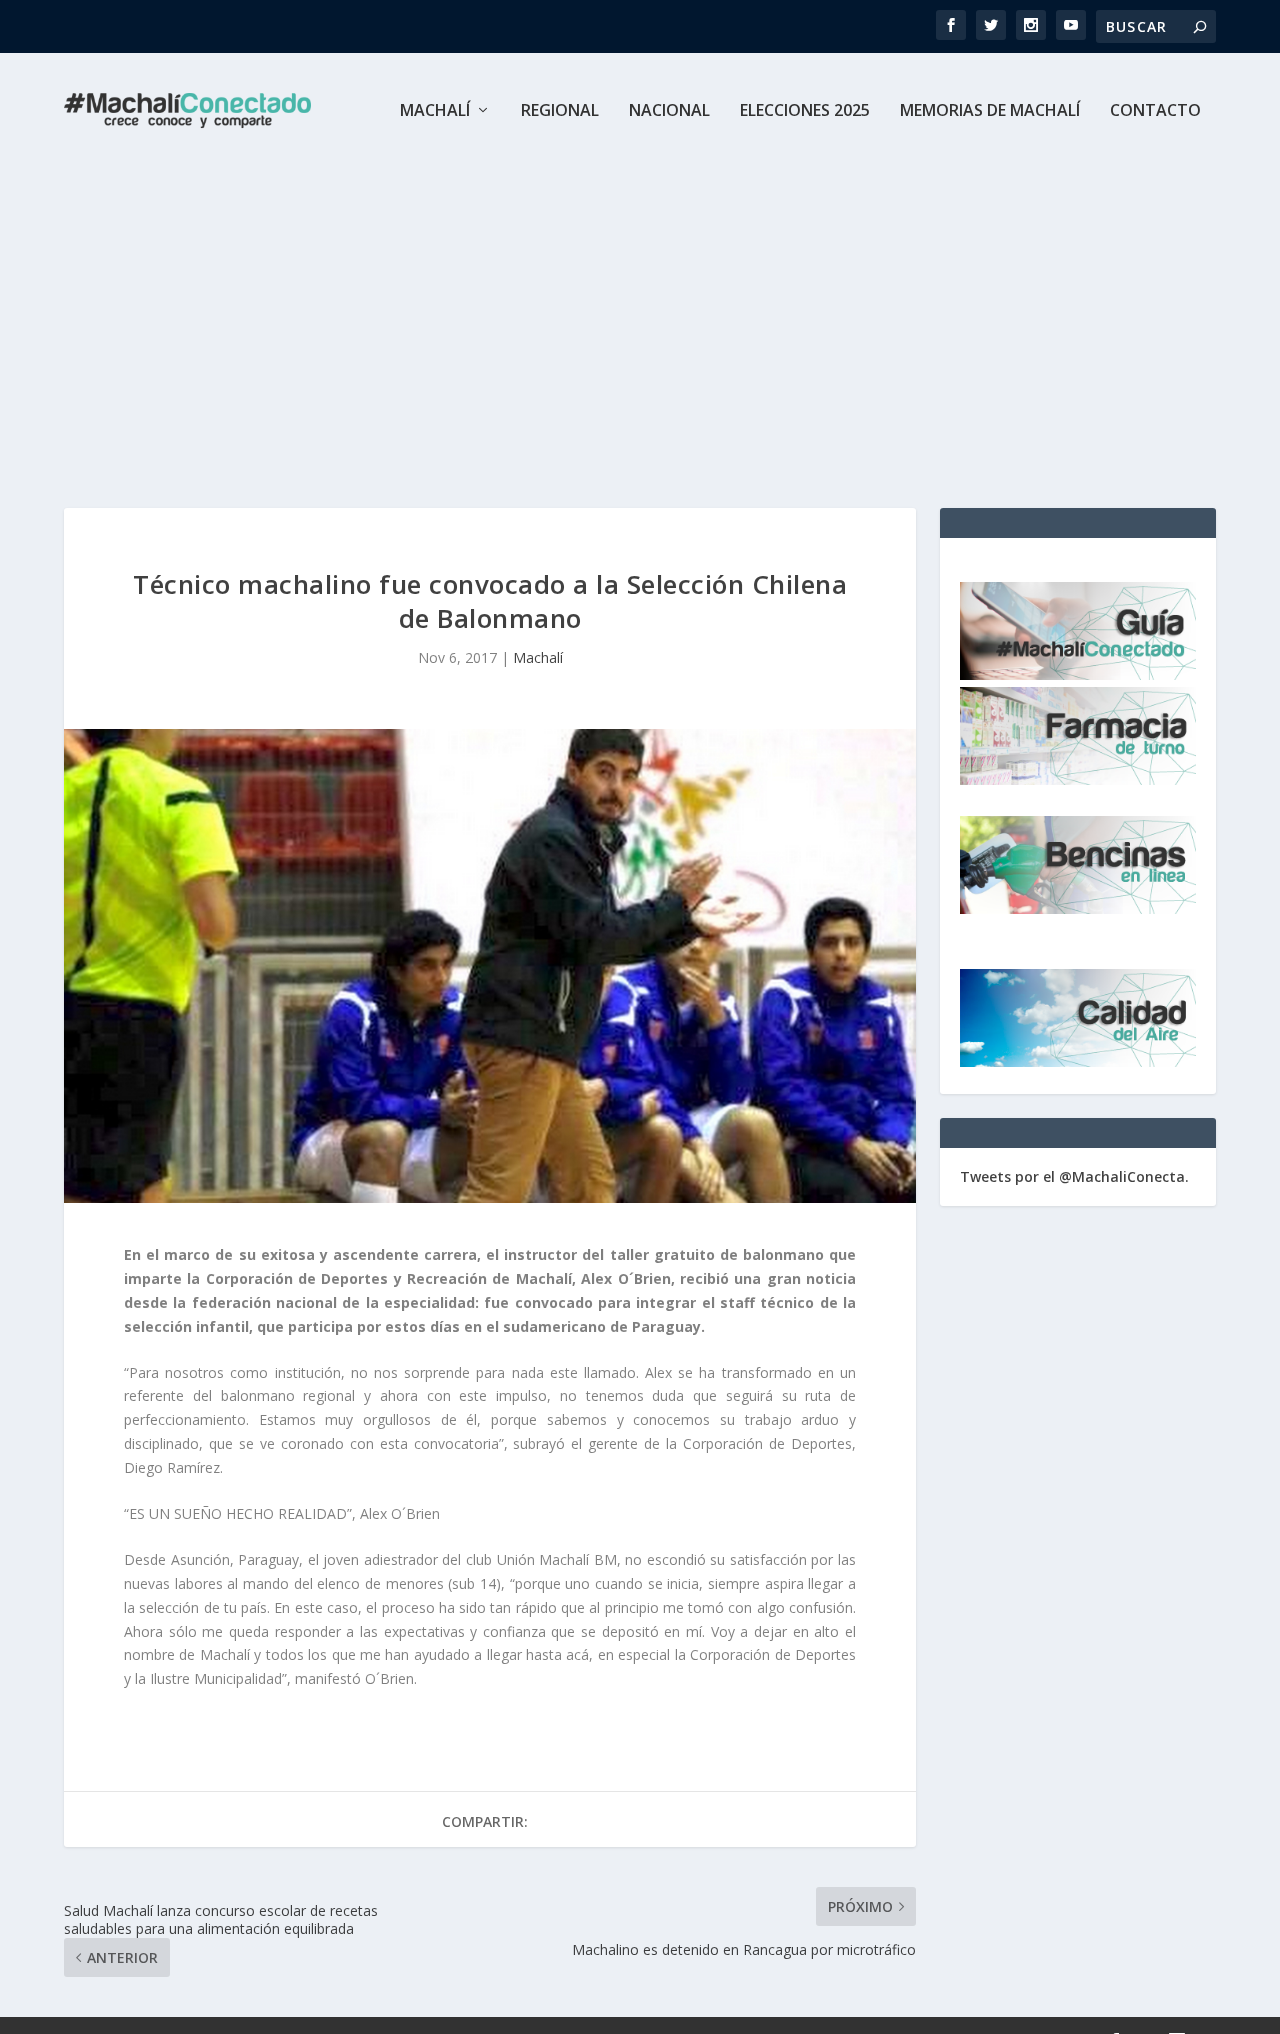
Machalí (435, 111)
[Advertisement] (640, 318)
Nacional (669, 111)
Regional (560, 111)
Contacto (1155, 111)
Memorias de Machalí (990, 111)
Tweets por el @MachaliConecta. (1074, 1176)
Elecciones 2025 (805, 111)
